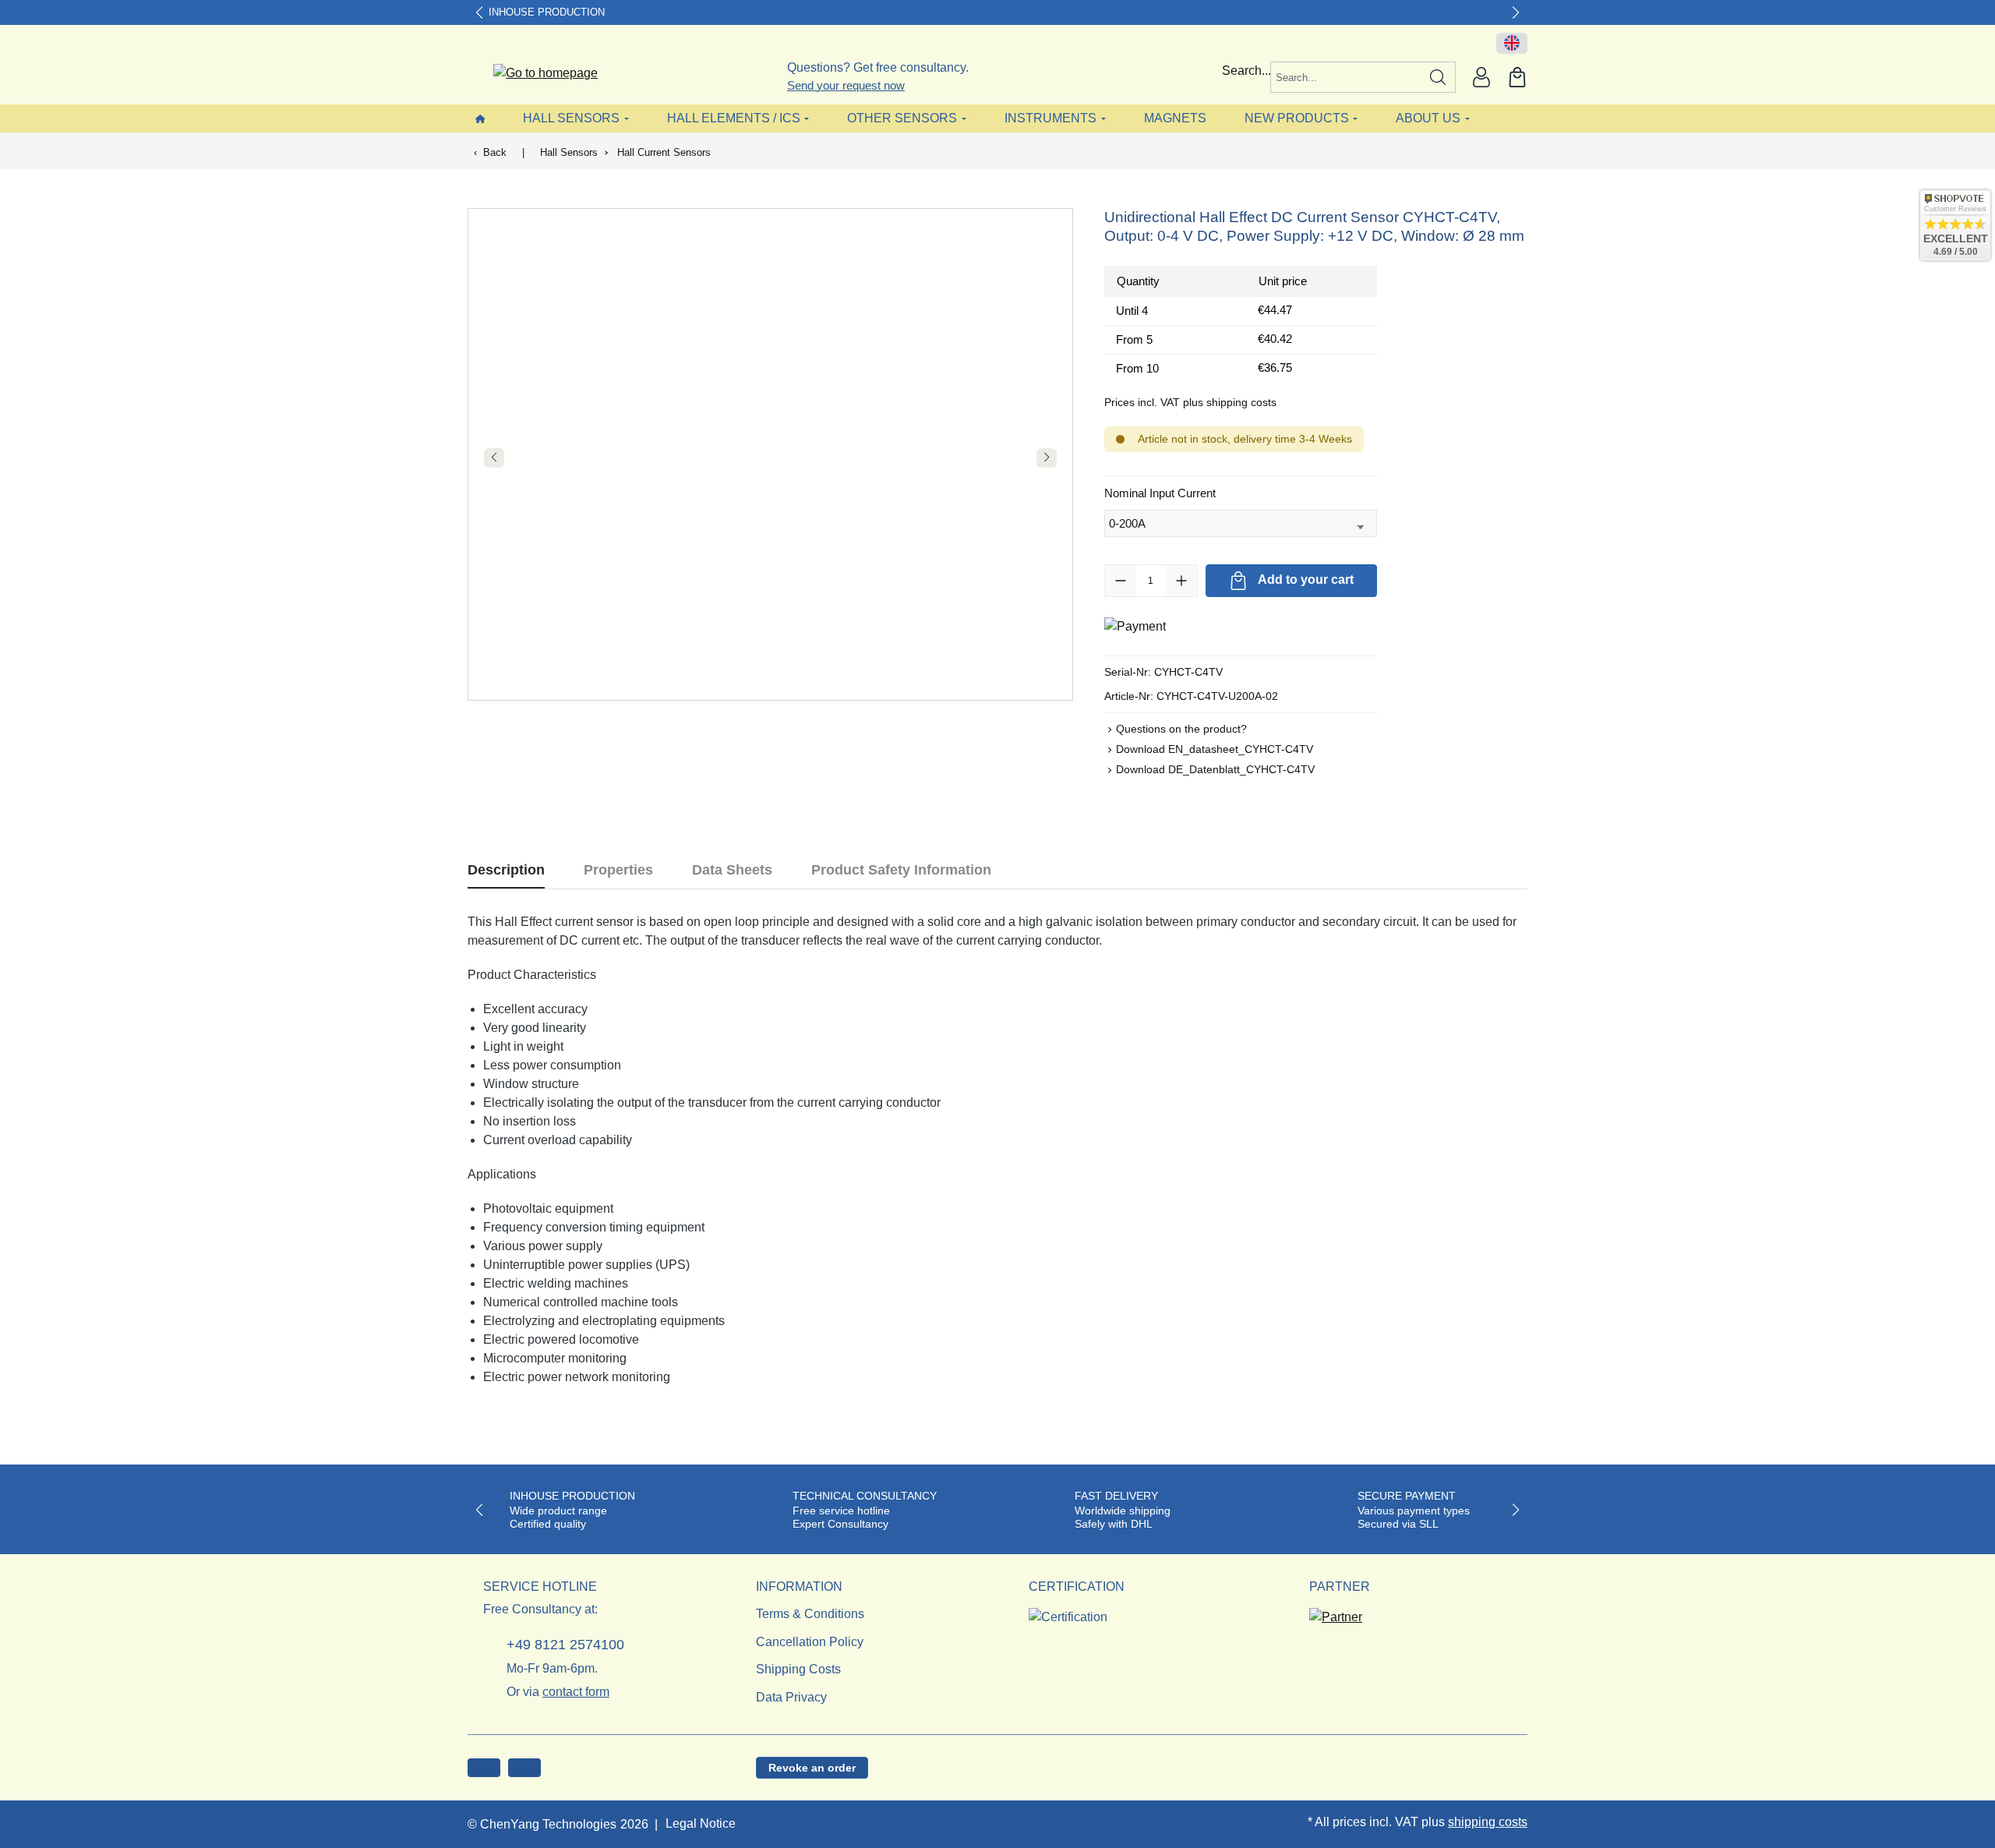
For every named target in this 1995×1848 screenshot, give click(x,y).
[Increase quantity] (1181, 581)
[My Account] (1481, 77)
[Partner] (1336, 1612)
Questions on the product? (1181, 729)
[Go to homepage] (536, 74)
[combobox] (1346, 77)
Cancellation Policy (810, 1642)
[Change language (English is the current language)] (1512, 44)
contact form (576, 1692)
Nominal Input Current (1160, 493)
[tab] (506, 870)
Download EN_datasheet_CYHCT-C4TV (1215, 749)
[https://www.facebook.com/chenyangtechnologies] (484, 1768)
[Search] (1438, 77)
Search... (1246, 71)
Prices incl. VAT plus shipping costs (1190, 402)
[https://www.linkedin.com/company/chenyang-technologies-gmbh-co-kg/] (524, 1768)
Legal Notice (701, 1823)
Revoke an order (812, 1768)
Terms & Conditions (810, 1614)
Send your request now (846, 85)
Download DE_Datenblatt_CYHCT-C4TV (1215, 769)
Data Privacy (791, 1697)
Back (495, 152)
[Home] (480, 118)
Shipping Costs (798, 1669)
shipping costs (1488, 1822)
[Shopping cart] (1517, 77)
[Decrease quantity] (1121, 581)
